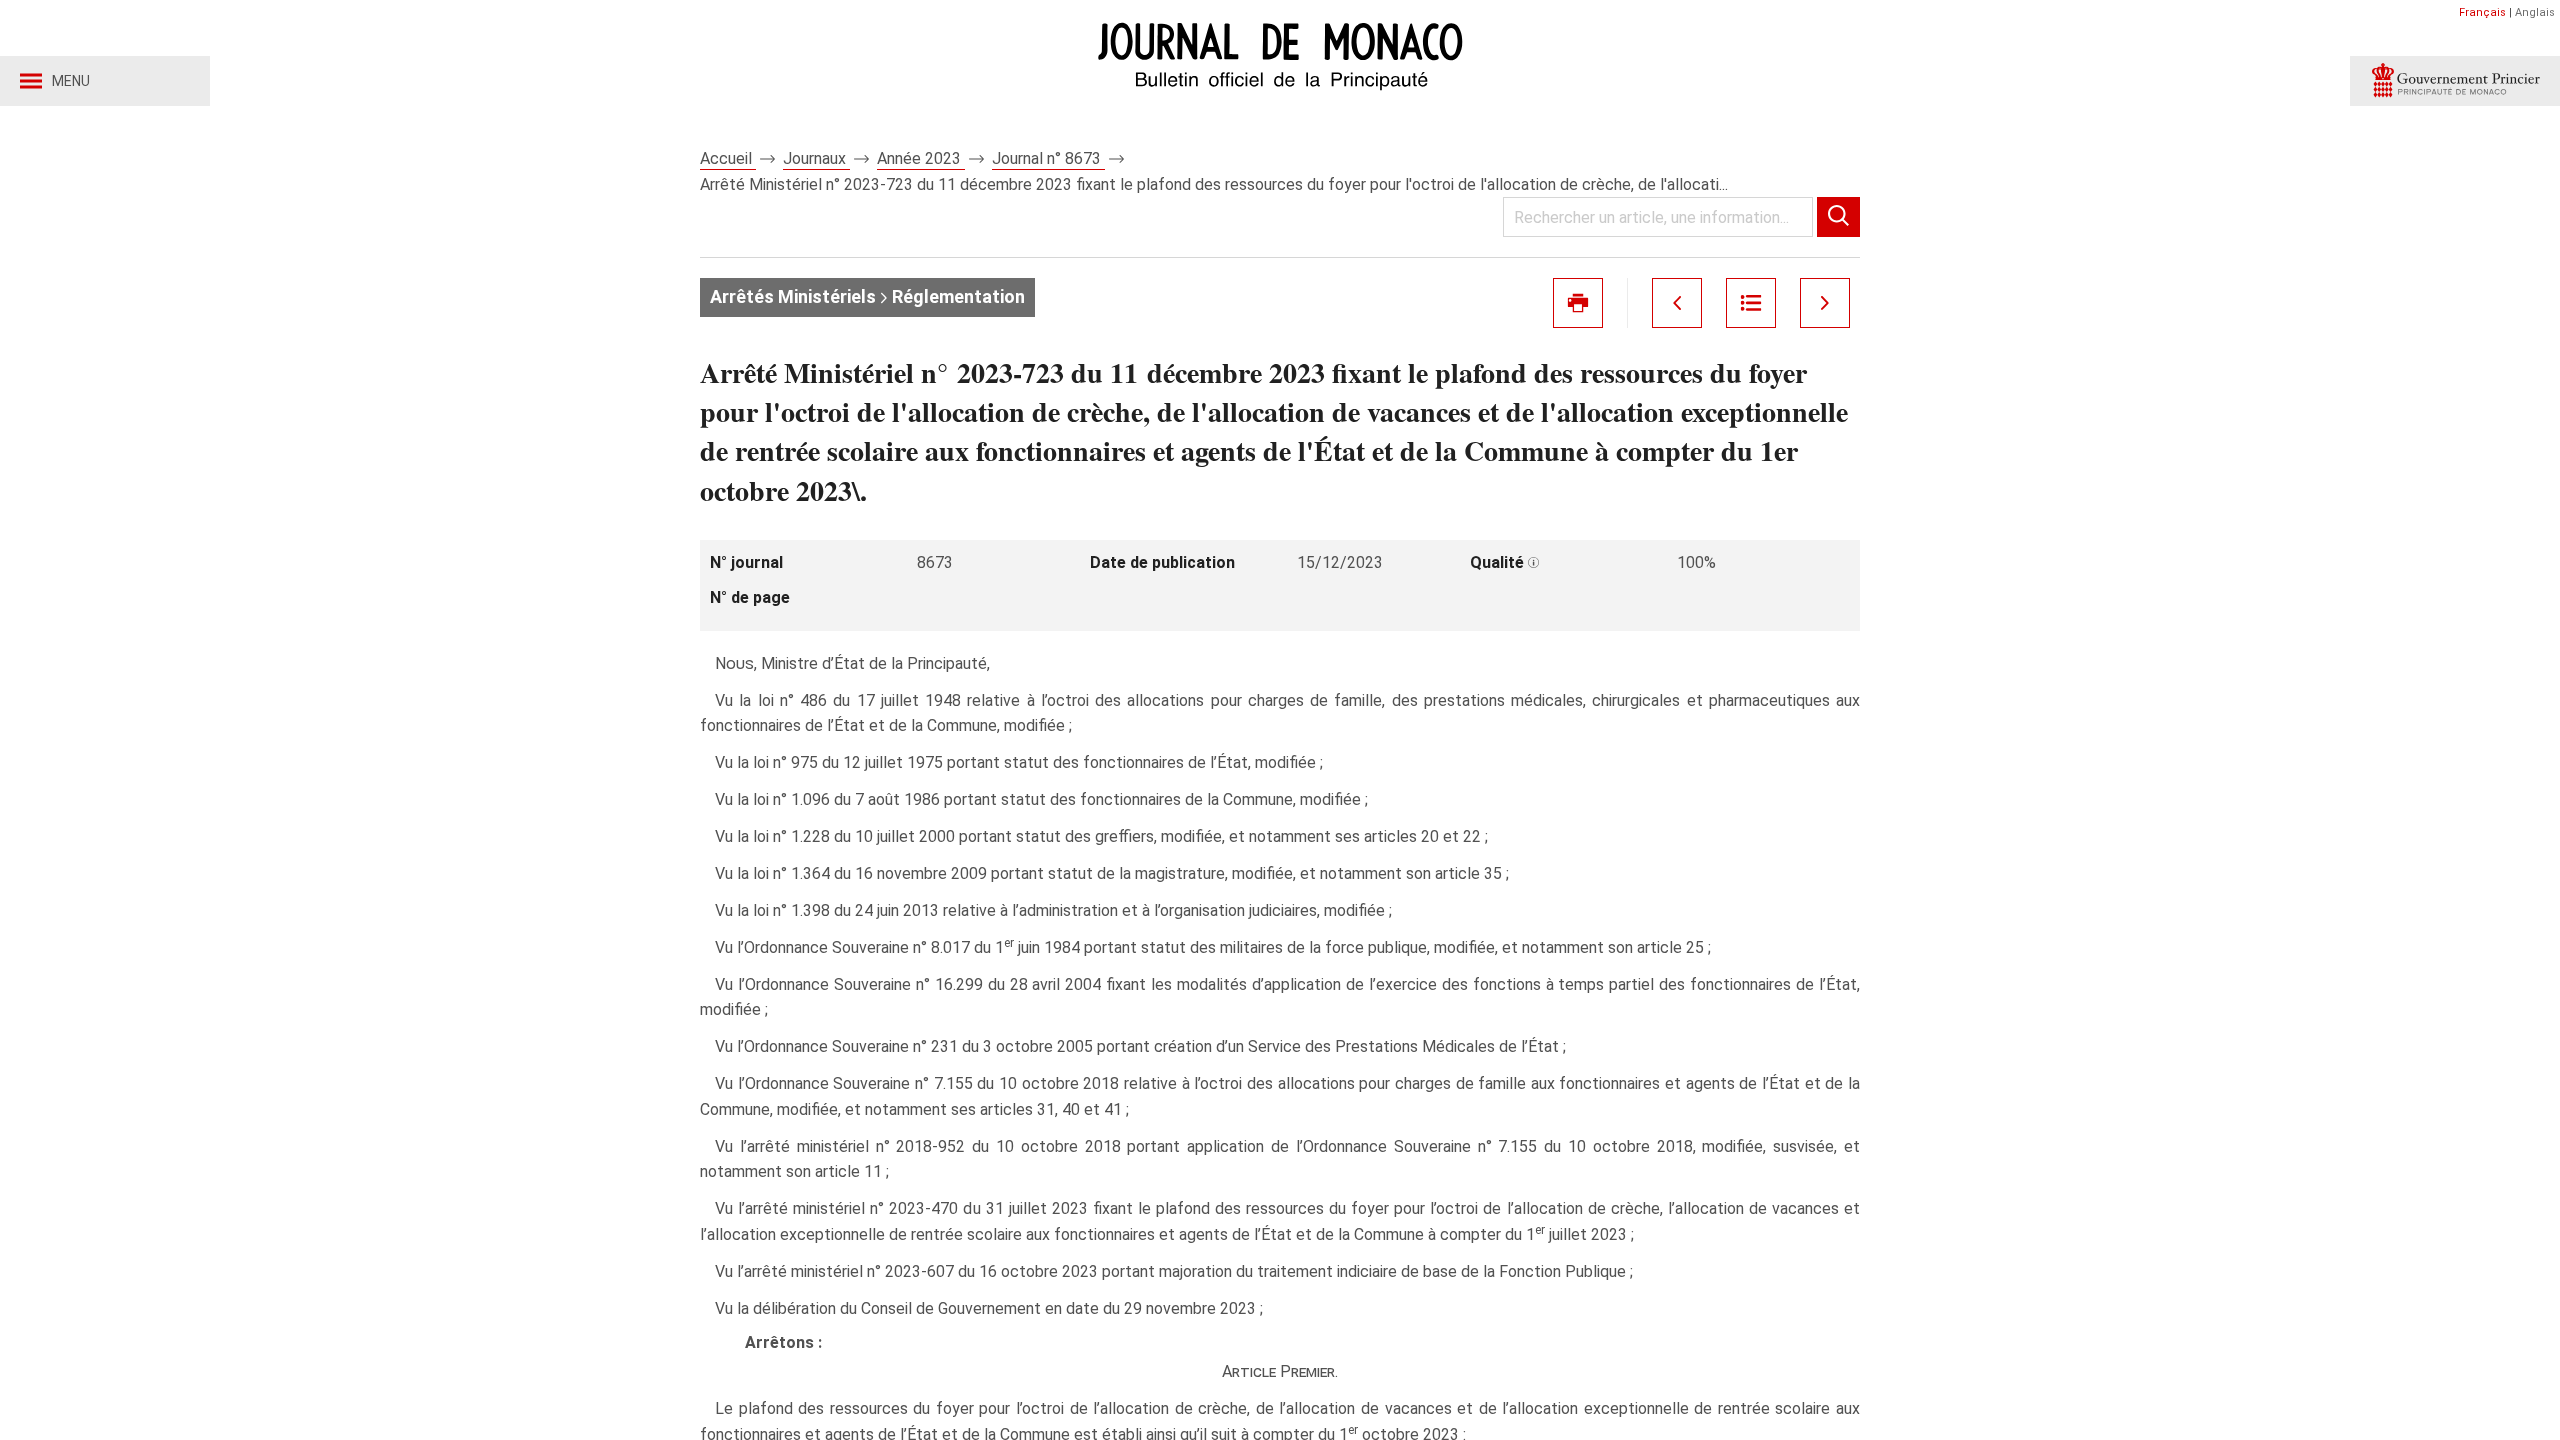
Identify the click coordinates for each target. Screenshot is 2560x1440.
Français (2482, 12)
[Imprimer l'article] (1578, 303)
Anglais (2535, 12)
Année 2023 (921, 158)
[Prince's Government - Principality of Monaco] (2455, 81)
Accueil (728, 158)
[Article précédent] (1677, 303)
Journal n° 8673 (1048, 158)
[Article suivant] (1825, 303)
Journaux (816, 158)
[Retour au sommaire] (1751, 303)
